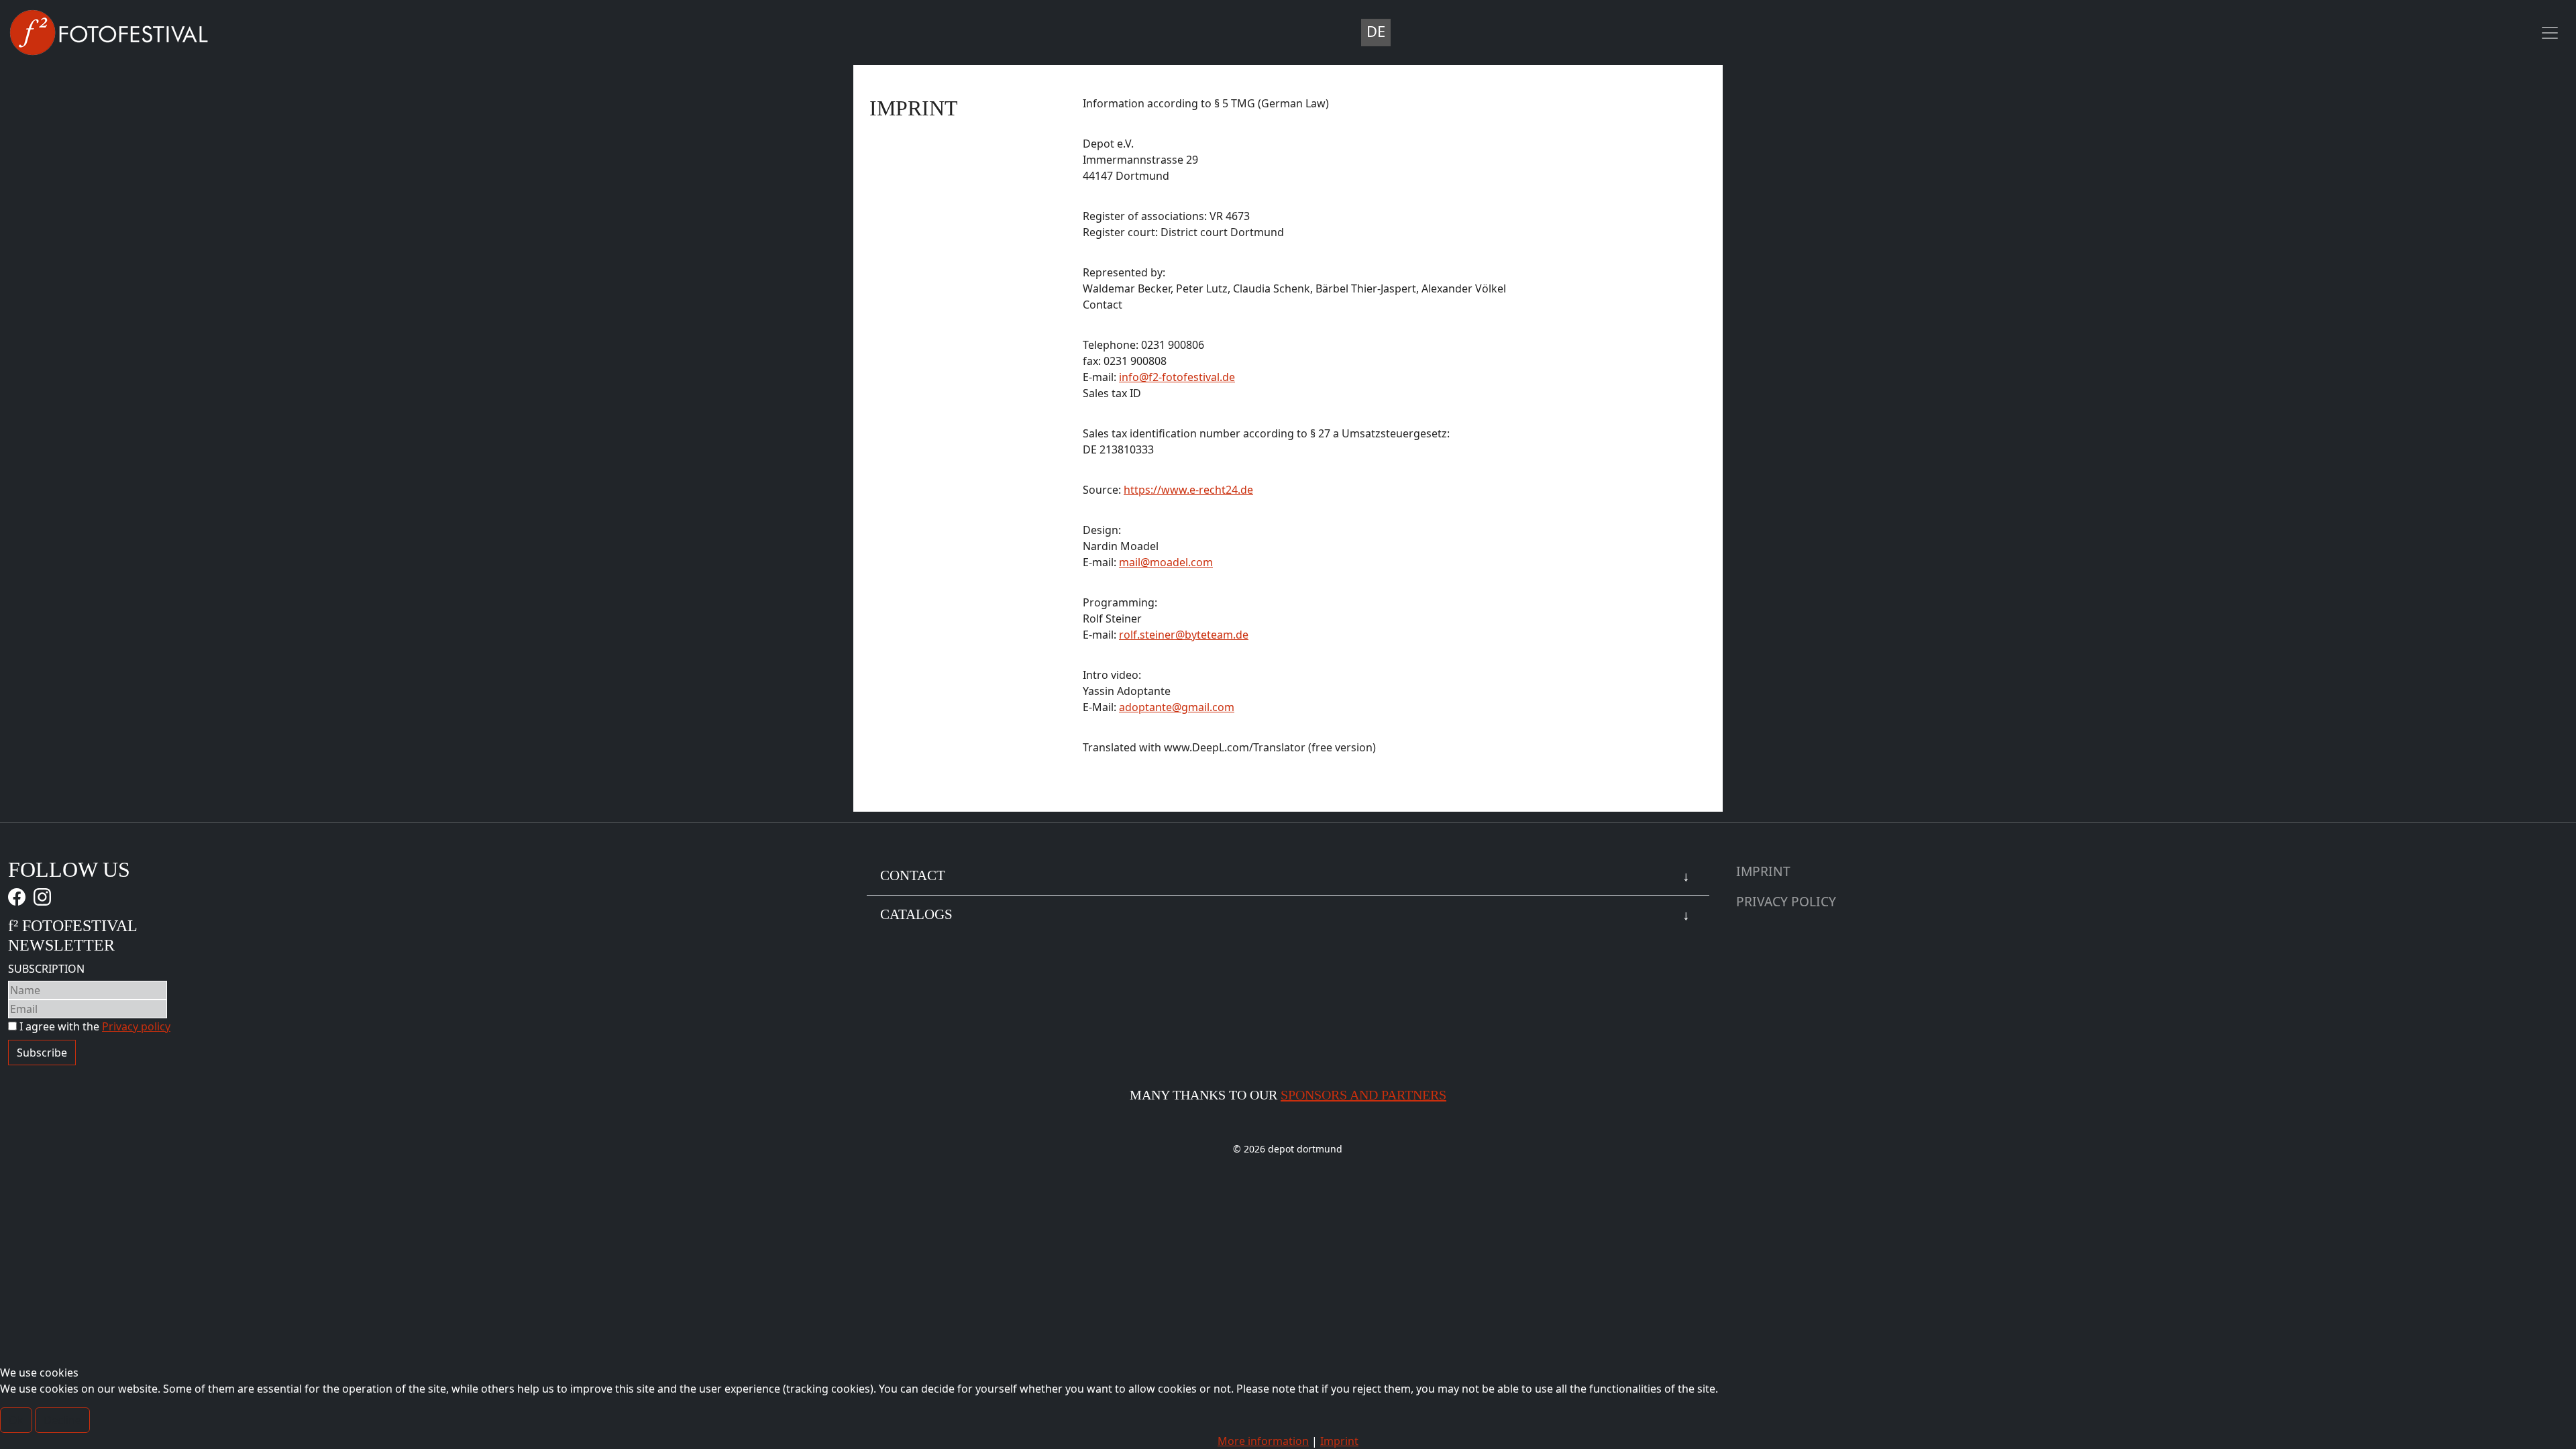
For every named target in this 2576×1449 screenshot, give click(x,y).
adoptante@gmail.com (1177, 707)
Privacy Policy (1786, 901)
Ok (16, 1420)
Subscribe (42, 1053)
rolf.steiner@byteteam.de (1184, 635)
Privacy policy (136, 1026)
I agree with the (94, 1026)
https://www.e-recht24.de (1188, 490)
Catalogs (916, 914)
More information (1263, 1441)
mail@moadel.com (1166, 562)
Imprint (1763, 871)
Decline (62, 1420)
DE (1376, 31)
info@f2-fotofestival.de (1177, 377)
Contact (913, 875)
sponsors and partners (1363, 1095)
